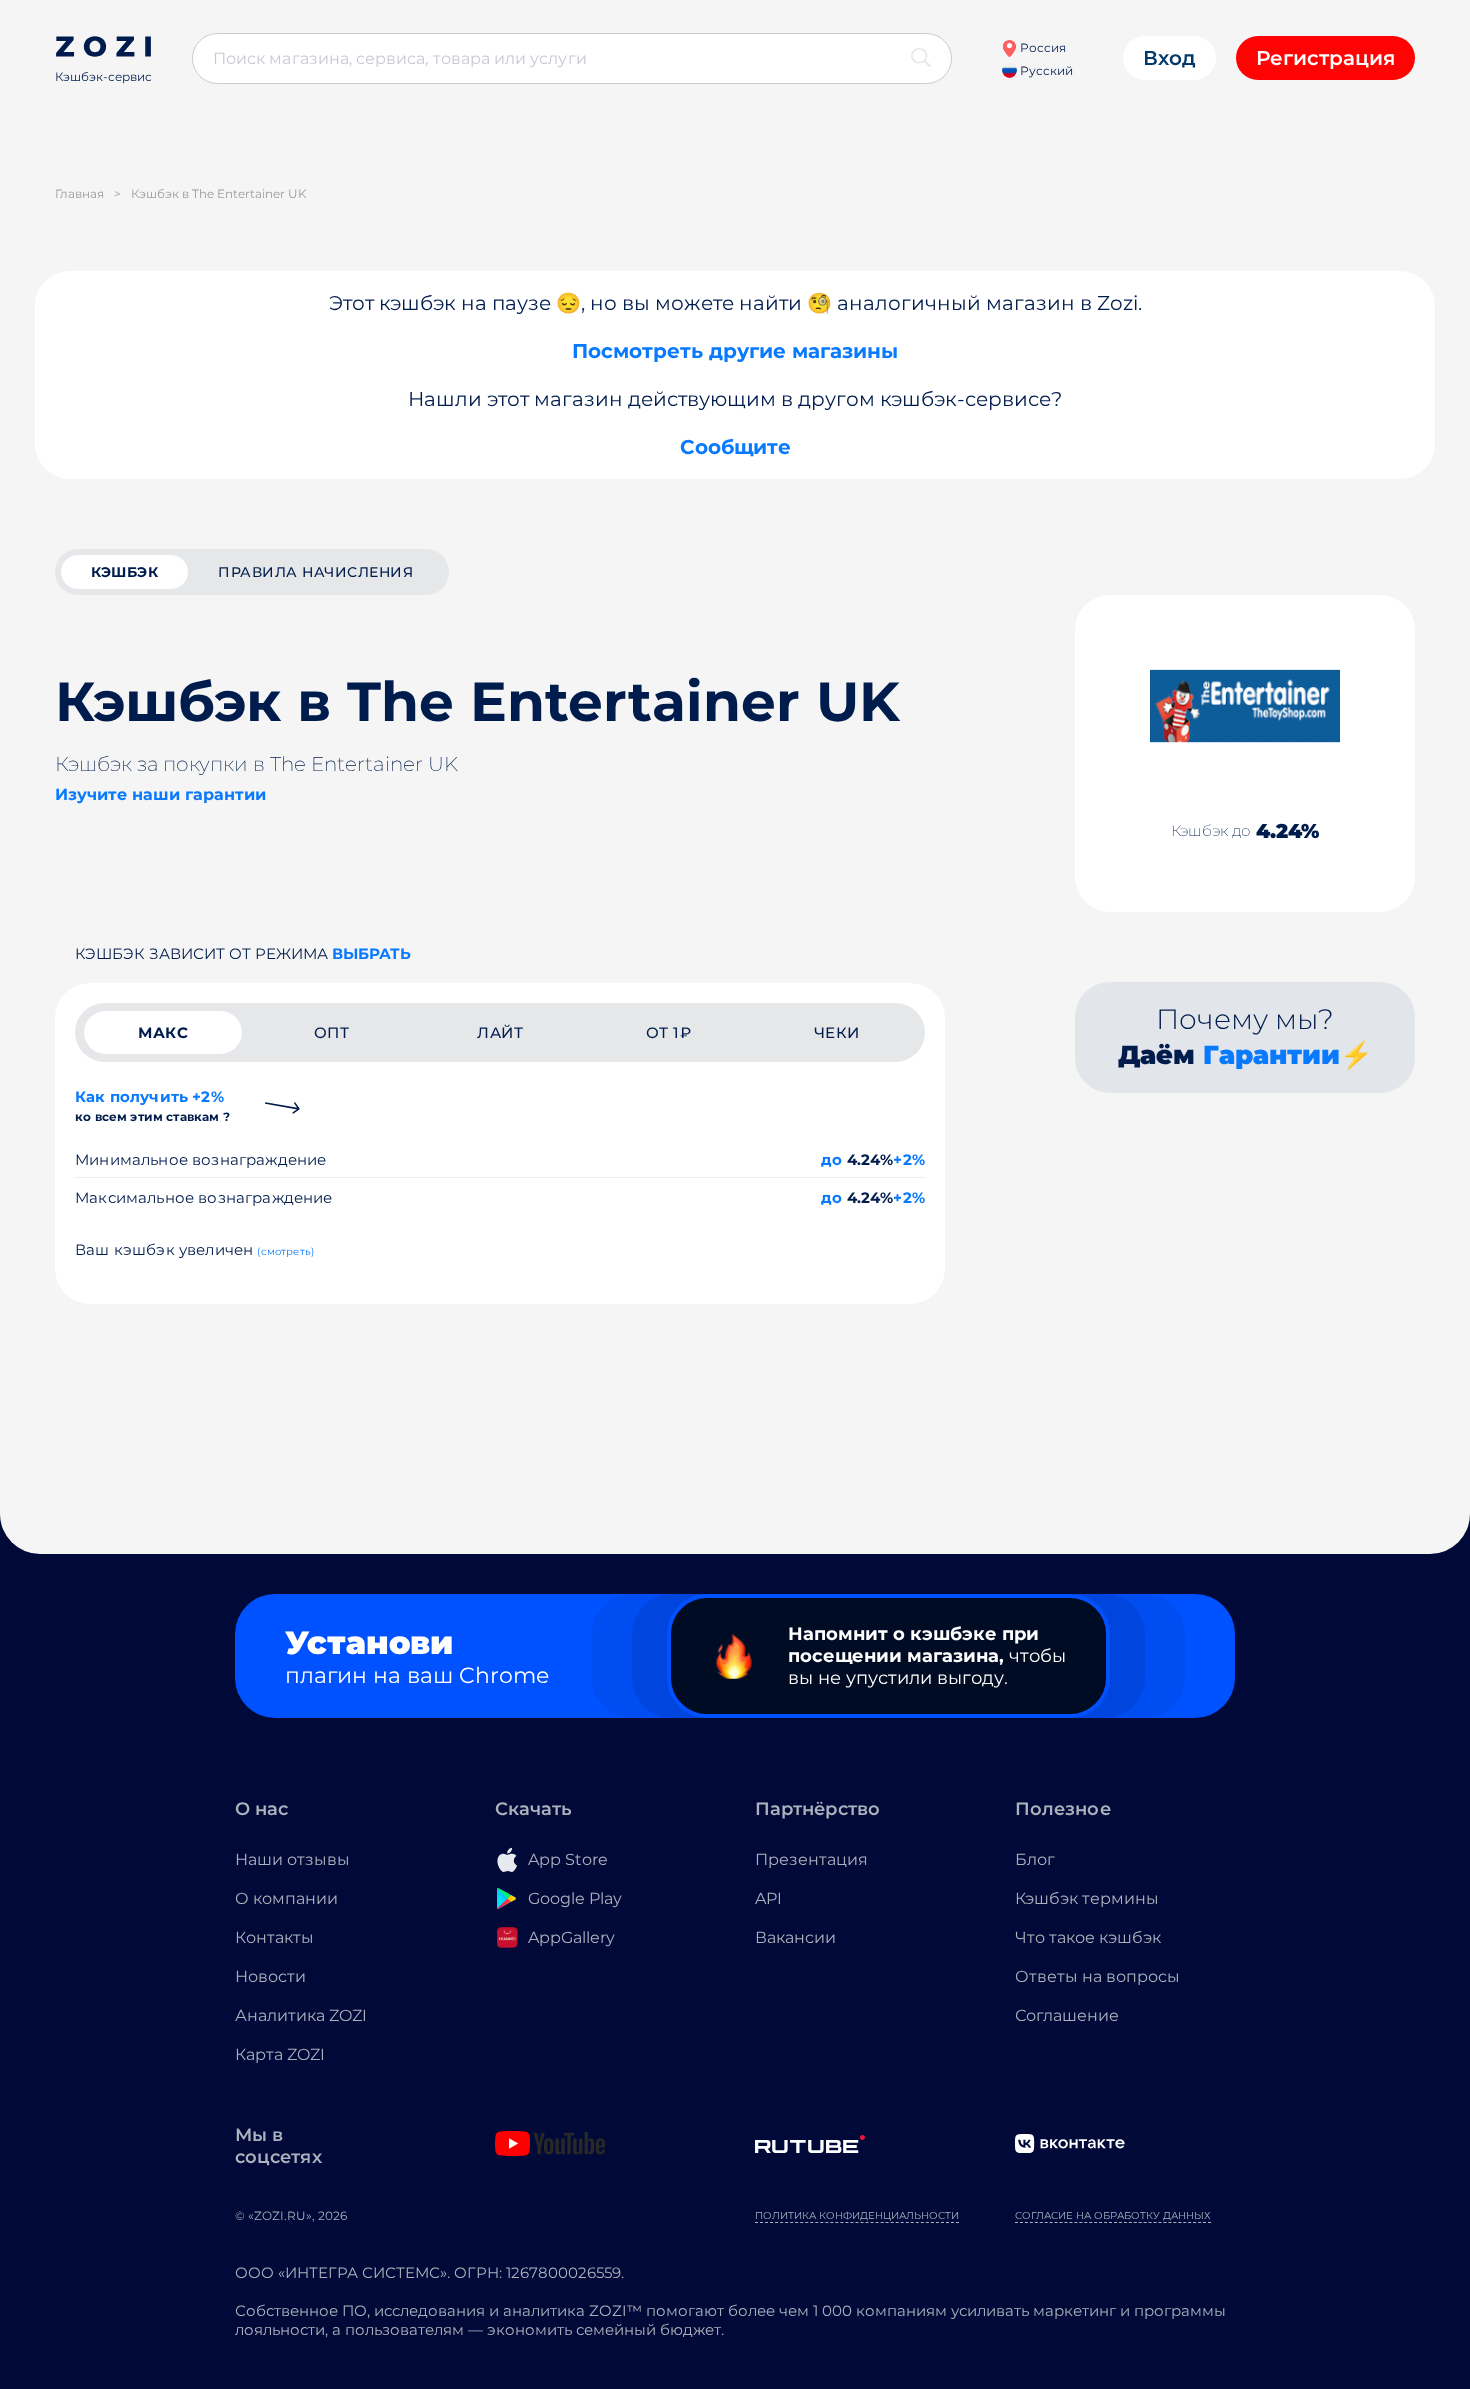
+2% (909, 1159)
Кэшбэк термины (1087, 1898)
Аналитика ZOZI (301, 2015)
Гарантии (1271, 1055)
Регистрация (1325, 58)
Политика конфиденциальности (857, 2215)
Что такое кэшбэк (1088, 1937)
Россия (1041, 47)
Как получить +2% (152, 1105)
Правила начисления (315, 572)
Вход (1169, 58)
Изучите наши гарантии (160, 794)
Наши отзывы (292, 1859)
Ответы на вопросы (1097, 1976)
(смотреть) (285, 1251)
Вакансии (795, 1937)
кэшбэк (124, 572)
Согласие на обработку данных (1113, 2215)
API (768, 1898)
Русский (1045, 70)
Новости (270, 1976)
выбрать (371, 953)
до (831, 1159)
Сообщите (735, 447)
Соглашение (1067, 2015)
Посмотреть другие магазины (735, 351)
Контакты (274, 1937)
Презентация (811, 1859)
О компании (286, 1898)
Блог (1035, 1859)
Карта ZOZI (280, 2054)
